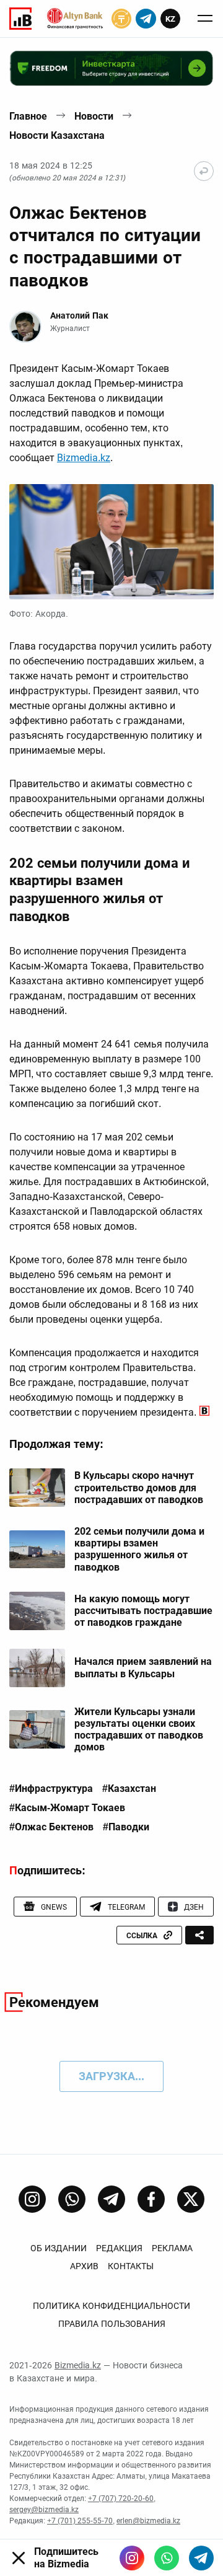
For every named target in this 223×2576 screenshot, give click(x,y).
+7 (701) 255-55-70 (80, 2521)
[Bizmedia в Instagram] (132, 2558)
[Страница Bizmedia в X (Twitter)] (191, 2199)
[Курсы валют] (121, 19)
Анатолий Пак (79, 315)
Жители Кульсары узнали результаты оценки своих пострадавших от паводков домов (139, 1730)
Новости (94, 116)
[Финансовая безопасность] (75, 19)
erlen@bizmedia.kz (148, 2521)
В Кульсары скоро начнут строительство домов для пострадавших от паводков (139, 1487)
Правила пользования (112, 2324)
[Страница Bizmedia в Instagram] (32, 2199)
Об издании (59, 2248)
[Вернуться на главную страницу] (204, 171)
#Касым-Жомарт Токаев (67, 1808)
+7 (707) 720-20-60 (121, 2499)
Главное (28, 116)
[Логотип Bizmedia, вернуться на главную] (20, 19)
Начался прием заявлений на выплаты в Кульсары (143, 1667)
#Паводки (126, 1827)
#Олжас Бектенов (51, 1827)
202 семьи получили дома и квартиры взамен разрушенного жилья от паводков (139, 1549)
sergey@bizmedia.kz (44, 2510)
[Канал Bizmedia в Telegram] (111, 2199)
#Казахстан (129, 1789)
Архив (84, 2266)
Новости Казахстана (57, 135)
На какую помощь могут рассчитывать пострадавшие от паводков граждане (143, 1611)
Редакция (119, 2248)
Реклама (172, 2248)
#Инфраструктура (51, 1789)
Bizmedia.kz (84, 458)
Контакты (131, 2266)
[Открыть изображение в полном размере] (111, 542)
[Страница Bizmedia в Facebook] (151, 2199)
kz (170, 19)
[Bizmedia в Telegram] (201, 2558)
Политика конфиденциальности (111, 2306)
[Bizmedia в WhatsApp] (167, 2558)
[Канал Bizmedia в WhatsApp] (72, 2199)
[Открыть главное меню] (205, 19)
